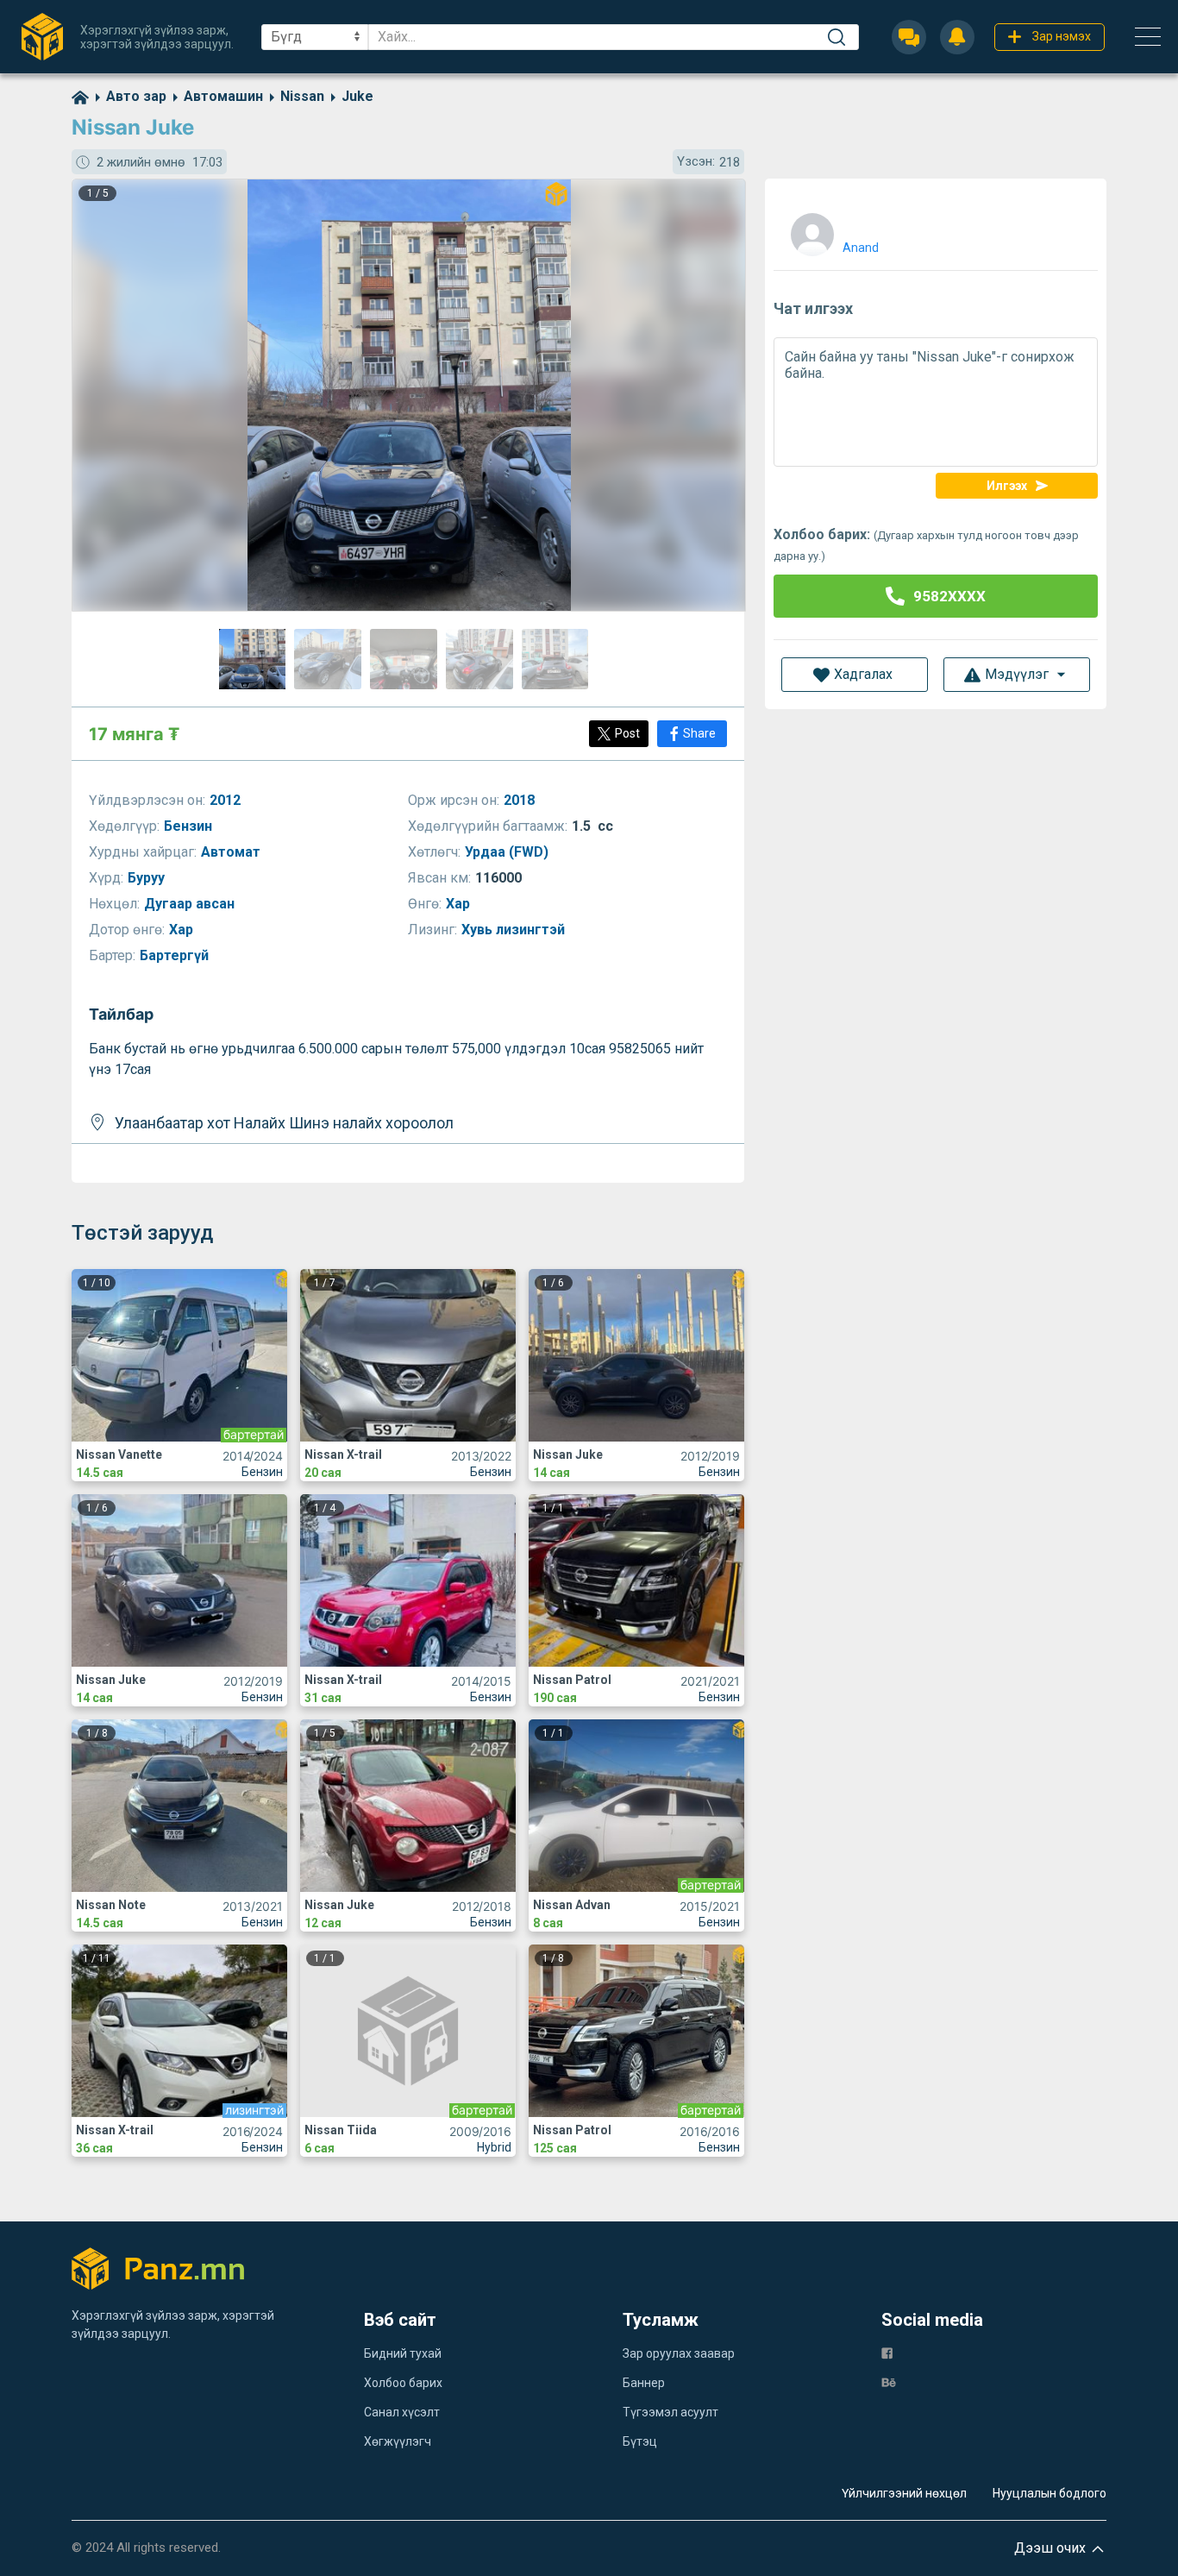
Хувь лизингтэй (515, 930)
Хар (460, 904)
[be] (889, 2381)
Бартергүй (176, 955)
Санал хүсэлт (402, 2412)
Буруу (148, 878)
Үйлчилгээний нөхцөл (904, 2493)
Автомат (232, 852)
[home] (80, 96)
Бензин (190, 826)
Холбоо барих (403, 2383)
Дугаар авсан (191, 904)
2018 (521, 800)
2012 (227, 800)
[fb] (887, 2352)
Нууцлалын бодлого (1050, 2493)
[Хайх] (837, 37)
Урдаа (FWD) (508, 852)
